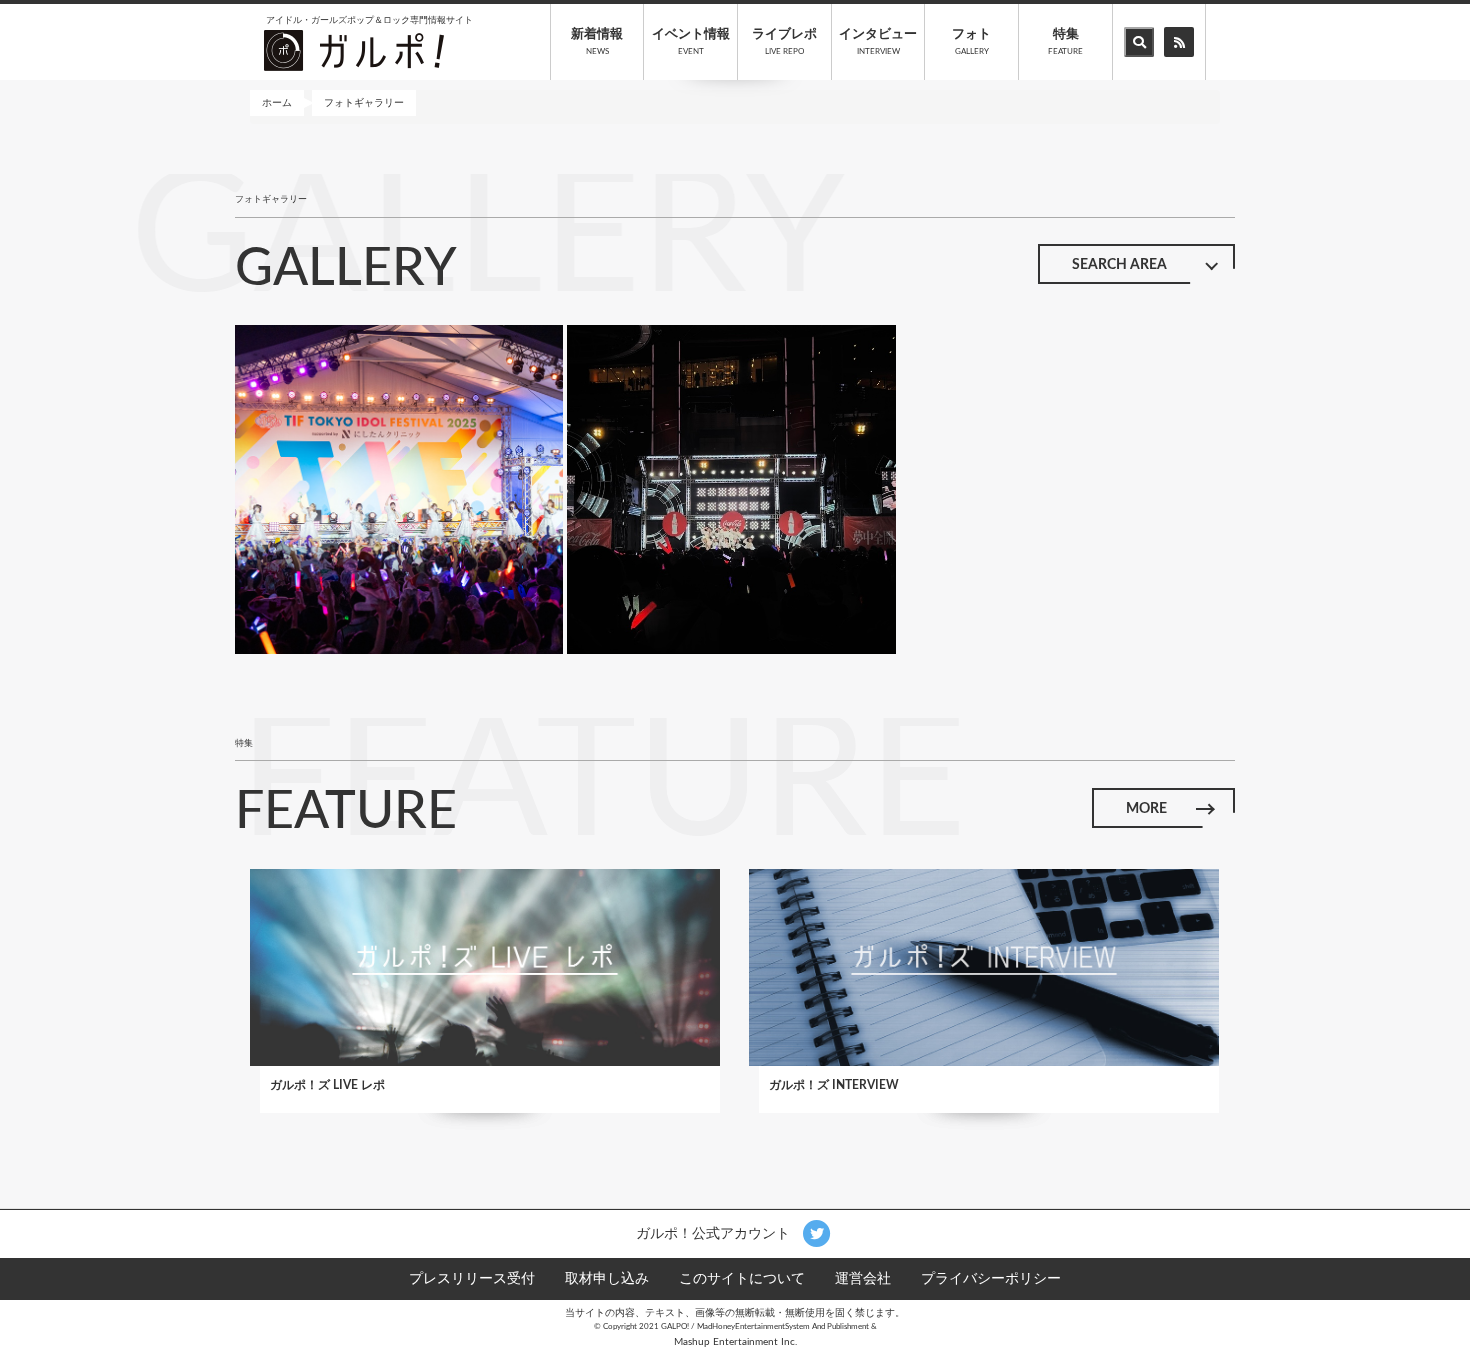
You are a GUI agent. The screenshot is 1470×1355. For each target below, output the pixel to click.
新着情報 (597, 42)
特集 (1065, 42)
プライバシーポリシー (991, 1279)
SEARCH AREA (1119, 265)
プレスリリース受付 (472, 1279)
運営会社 (863, 1279)
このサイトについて (742, 1279)
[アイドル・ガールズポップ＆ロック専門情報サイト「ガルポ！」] (354, 50)
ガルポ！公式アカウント (715, 1233)
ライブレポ (784, 42)
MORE (1146, 809)
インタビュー (878, 42)
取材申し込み (607, 1279)
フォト (971, 42)
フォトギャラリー (364, 103)
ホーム (277, 103)
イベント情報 (691, 42)
